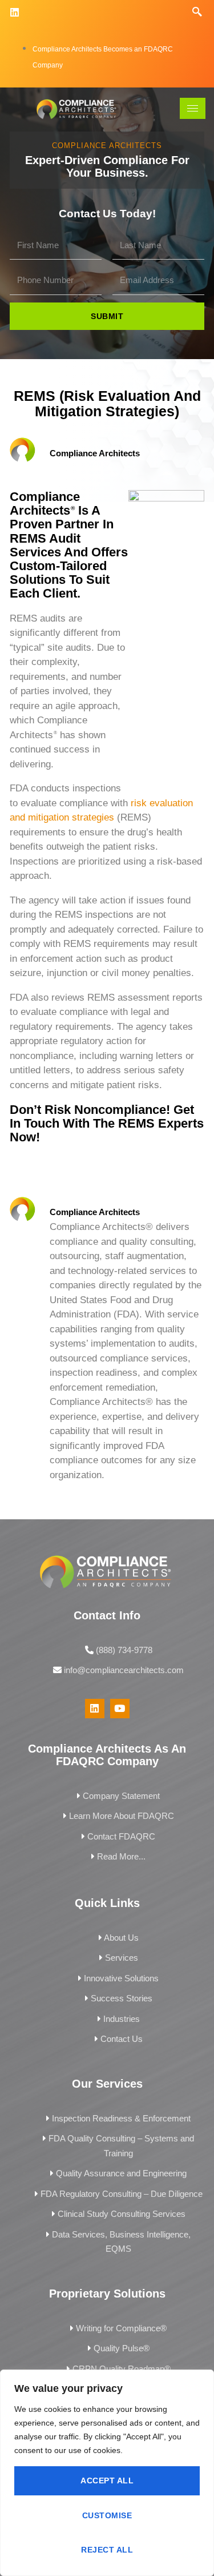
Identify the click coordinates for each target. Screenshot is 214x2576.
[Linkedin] (15, 12)
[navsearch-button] (197, 12)
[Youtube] (120, 1709)
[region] (107, 2473)
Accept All (107, 2481)
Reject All (107, 2550)
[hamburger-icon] (193, 108)
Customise (107, 2515)
